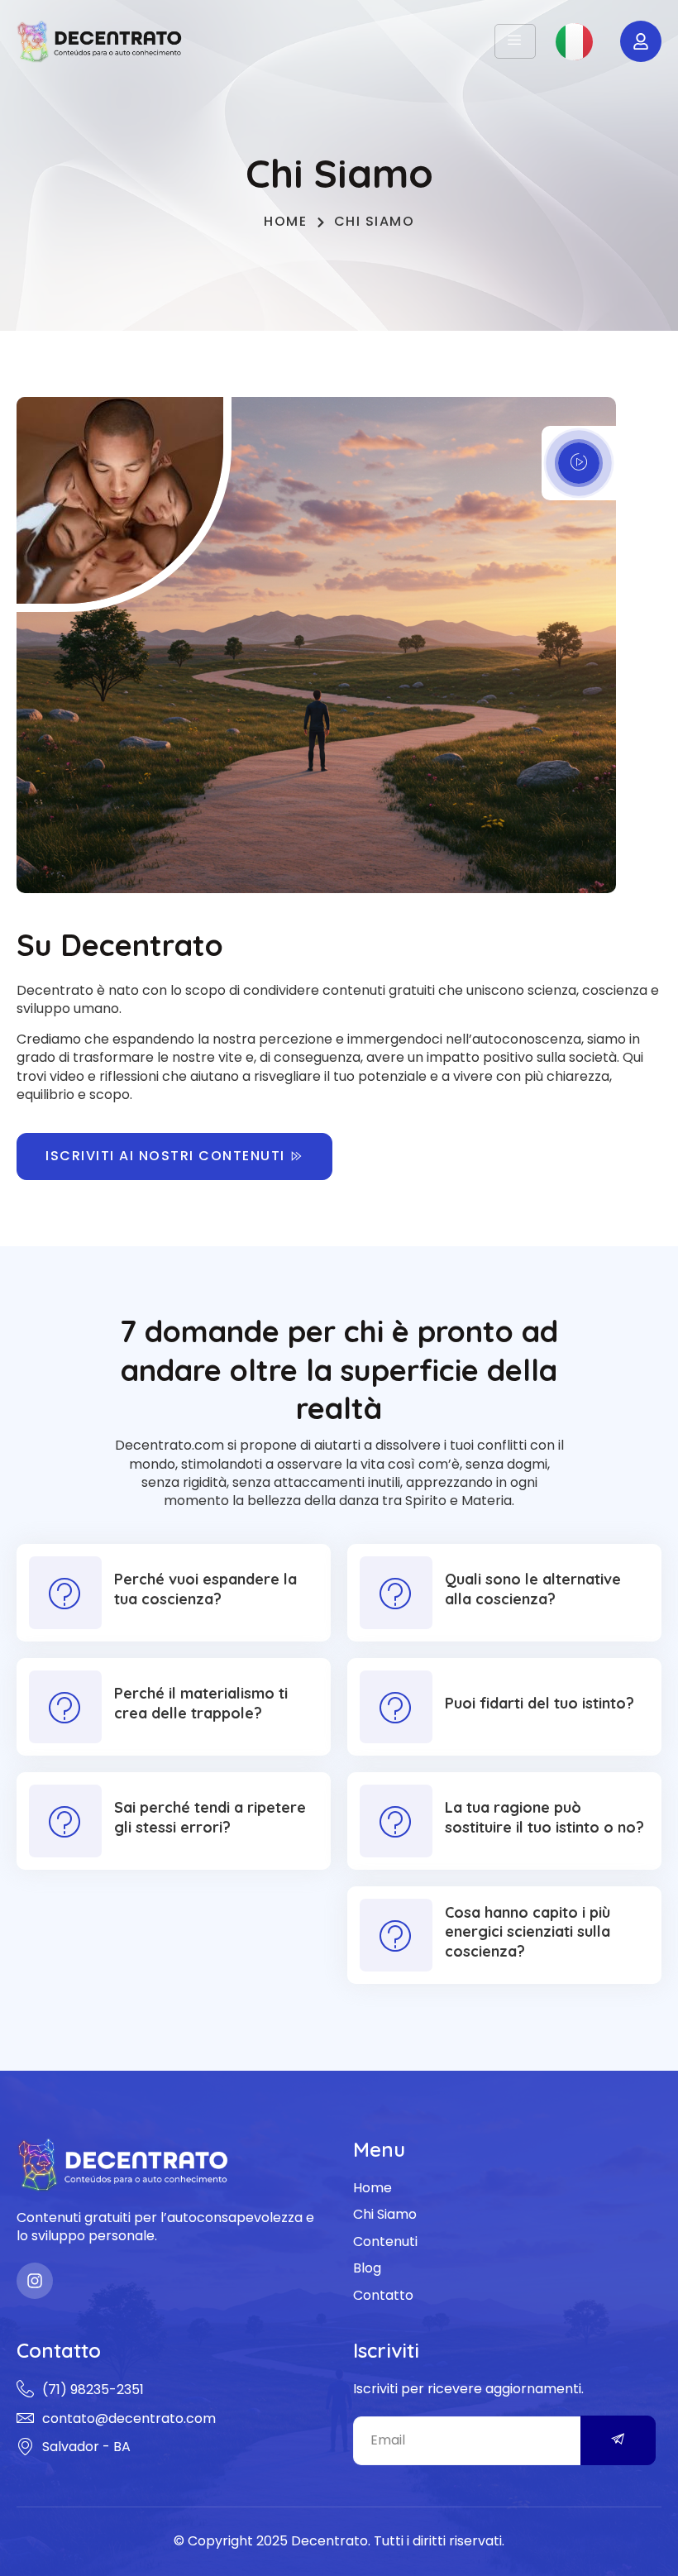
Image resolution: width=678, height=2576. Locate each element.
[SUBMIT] (618, 2441)
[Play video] (579, 463)
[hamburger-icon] (515, 42)
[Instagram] (35, 2281)
